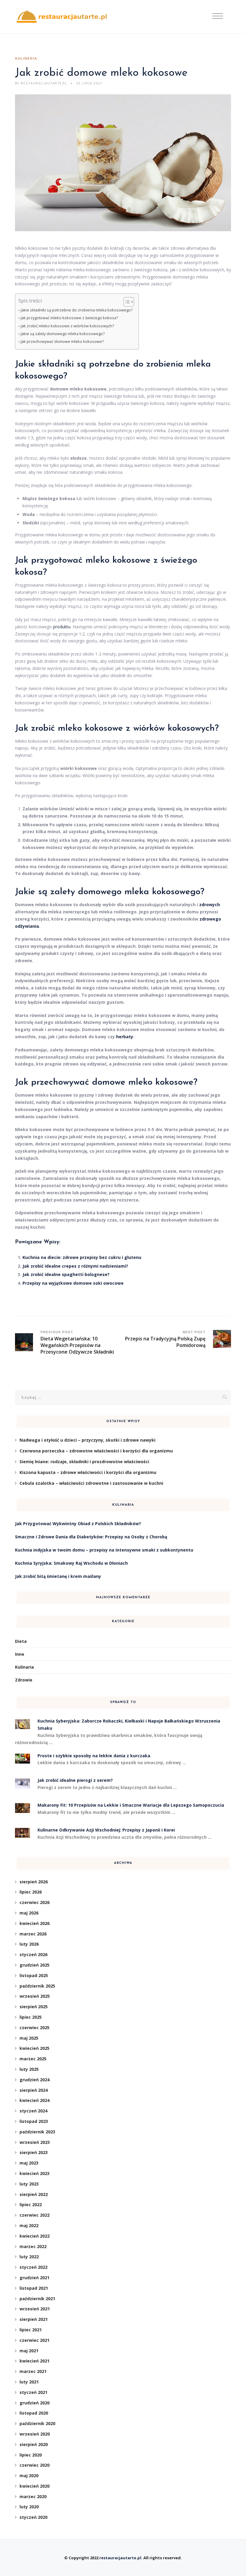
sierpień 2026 (34, 1882)
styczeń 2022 (33, 2267)
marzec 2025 (33, 2059)
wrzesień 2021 (35, 2309)
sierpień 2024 (34, 2090)
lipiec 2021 (31, 2330)
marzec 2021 (33, 2371)
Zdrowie (24, 1680)
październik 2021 (37, 2299)
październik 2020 (37, 2423)
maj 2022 (29, 2225)
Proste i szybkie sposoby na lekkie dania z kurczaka (94, 1756)
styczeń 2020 (33, 2517)
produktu (62, 627)
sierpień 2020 (34, 2444)
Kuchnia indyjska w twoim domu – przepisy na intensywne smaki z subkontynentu (104, 1550)
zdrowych (210, 905)
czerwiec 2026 (34, 1902)
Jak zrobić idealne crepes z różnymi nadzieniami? (75, 1266)
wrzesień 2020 (35, 2434)
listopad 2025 (34, 1975)
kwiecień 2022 (34, 2236)
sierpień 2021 (34, 2319)
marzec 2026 (33, 1934)
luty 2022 (29, 2257)
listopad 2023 (34, 2121)
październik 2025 (37, 1986)
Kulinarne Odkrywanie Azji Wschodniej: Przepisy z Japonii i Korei (106, 1830)
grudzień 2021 (34, 2278)
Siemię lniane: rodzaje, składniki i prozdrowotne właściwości (84, 1462)
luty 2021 (29, 2382)
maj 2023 (29, 2163)
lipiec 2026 (31, 1892)
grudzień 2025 (34, 1965)
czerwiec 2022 (34, 2215)
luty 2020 (29, 2507)
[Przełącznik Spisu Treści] (126, 302)
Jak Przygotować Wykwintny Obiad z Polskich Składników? (78, 1524)
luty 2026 (29, 1944)
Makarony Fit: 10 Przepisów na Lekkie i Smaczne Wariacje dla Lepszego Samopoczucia (131, 1805)
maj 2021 (29, 2351)
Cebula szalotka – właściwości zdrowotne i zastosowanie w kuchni (91, 1483)
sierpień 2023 (34, 2152)
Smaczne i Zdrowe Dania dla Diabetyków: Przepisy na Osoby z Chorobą (91, 1537)
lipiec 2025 (31, 2017)
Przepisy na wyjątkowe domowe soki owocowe (73, 1283)
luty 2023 (29, 2184)
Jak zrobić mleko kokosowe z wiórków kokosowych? (67, 326)
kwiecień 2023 (34, 2173)
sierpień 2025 (34, 2007)
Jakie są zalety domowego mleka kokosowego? (63, 334)
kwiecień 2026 (34, 1923)
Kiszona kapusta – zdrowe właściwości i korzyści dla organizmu (88, 1472)
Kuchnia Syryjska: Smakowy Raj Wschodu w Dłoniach (71, 1563)
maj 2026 (29, 1913)
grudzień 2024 (34, 2080)
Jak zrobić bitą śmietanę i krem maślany (58, 1576)
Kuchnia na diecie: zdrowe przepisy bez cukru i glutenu (82, 1257)
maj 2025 (29, 2038)
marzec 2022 (33, 2246)
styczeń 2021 (33, 2392)
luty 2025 (29, 2069)
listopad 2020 (34, 2413)
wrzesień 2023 (35, 2142)
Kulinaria (26, 59)
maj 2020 (29, 2476)
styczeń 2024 (33, 2111)
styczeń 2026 (33, 1954)
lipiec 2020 (31, 2455)
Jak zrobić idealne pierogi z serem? (75, 1780)
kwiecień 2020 (34, 2486)
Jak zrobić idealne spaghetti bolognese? (66, 1274)
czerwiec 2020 (34, 2465)
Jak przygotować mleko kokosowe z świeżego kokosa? (69, 318)
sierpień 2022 (34, 2194)
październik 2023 (37, 2132)
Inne (20, 1654)
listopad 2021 (34, 2288)
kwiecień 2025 (34, 2048)
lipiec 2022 (31, 2205)
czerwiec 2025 (34, 2028)
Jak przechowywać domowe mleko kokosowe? (62, 342)
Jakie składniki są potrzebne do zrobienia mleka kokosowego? (77, 310)
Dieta (21, 1641)
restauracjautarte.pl (120, 2558)
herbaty (125, 1037)
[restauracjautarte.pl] (62, 17)
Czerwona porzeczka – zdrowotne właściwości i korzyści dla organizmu (96, 1451)
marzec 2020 (33, 2496)
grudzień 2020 (34, 2403)
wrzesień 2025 (35, 1996)
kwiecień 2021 (34, 2361)
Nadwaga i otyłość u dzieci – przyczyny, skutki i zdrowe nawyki (87, 1440)
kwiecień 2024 (34, 2100)
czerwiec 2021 (34, 2340)
